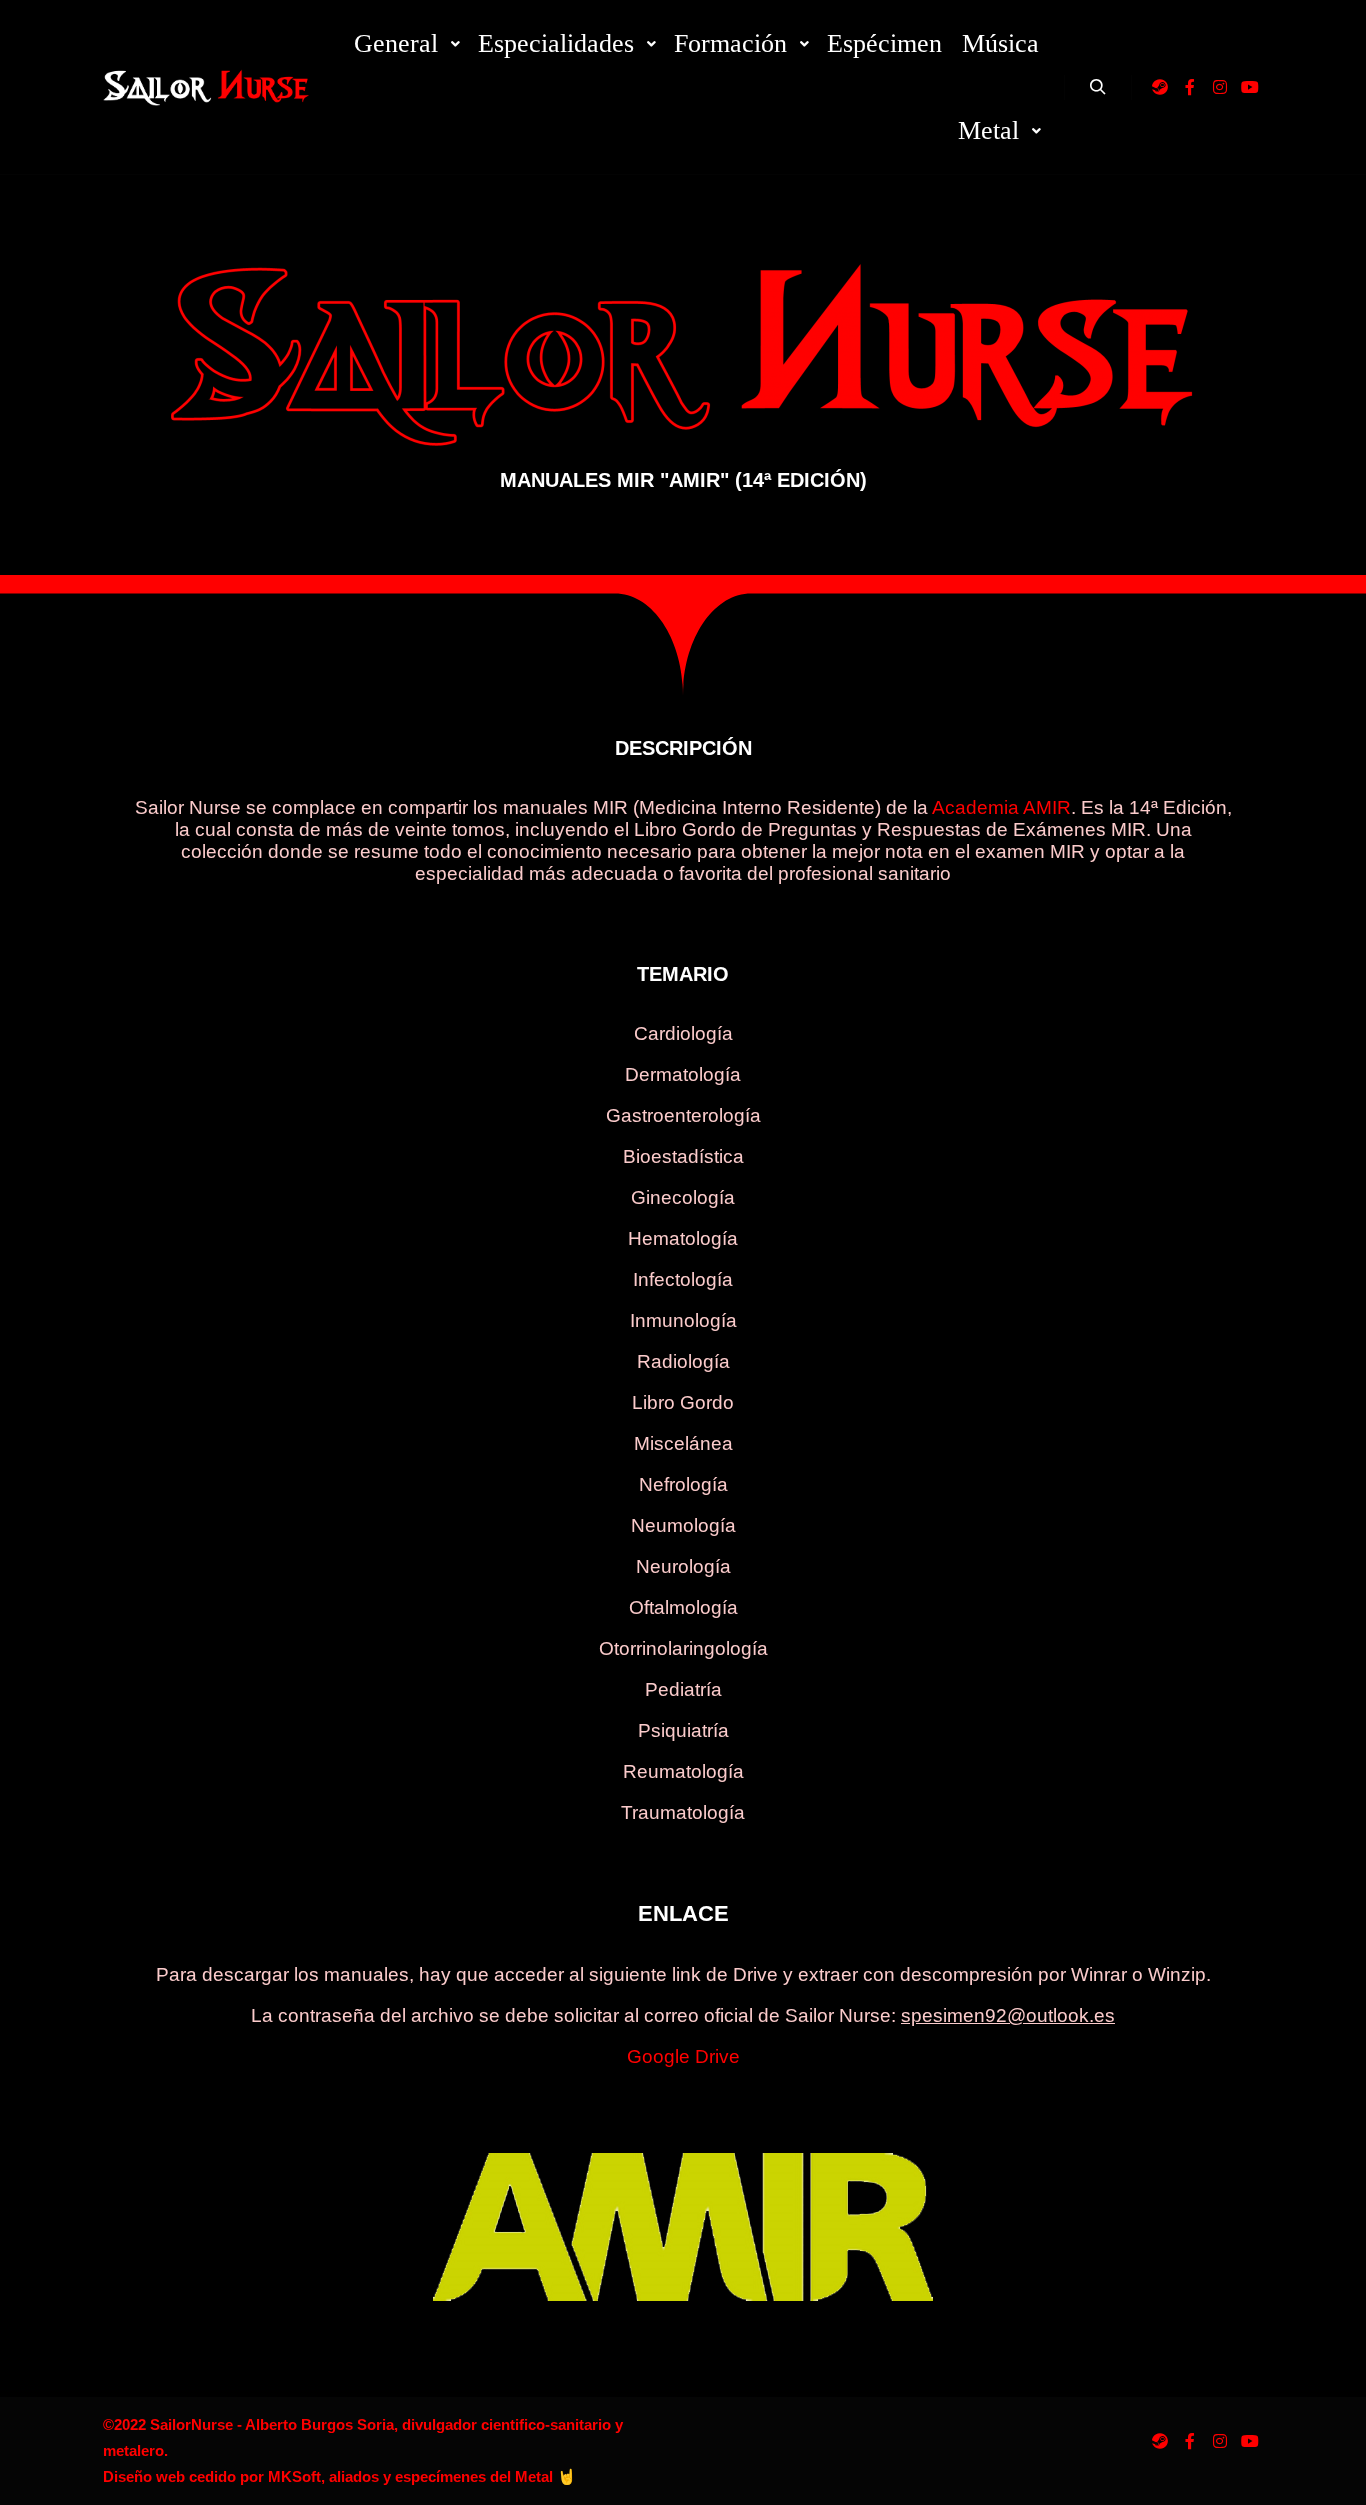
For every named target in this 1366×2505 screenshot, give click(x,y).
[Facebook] (1190, 87)
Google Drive (683, 2056)
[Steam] (1160, 87)
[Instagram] (1220, 87)
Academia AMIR (1001, 807)
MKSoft (294, 2476)
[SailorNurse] (206, 86)
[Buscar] (1098, 87)
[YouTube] (1250, 87)
